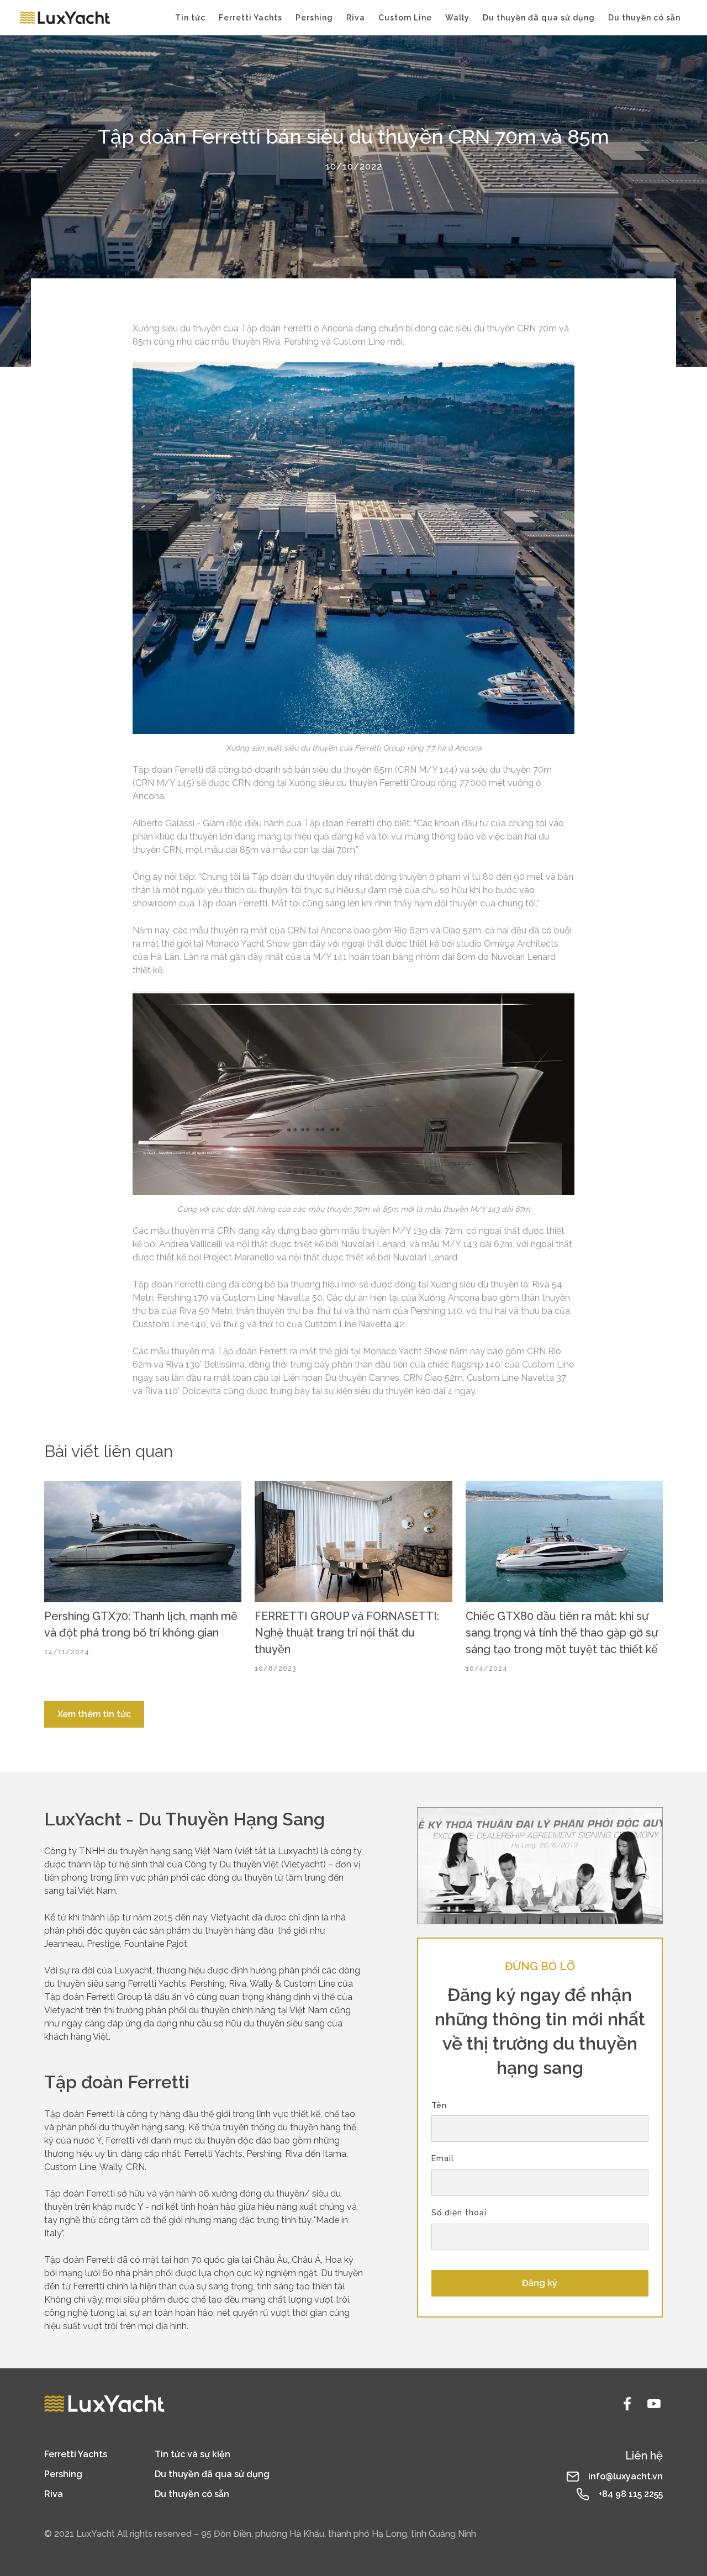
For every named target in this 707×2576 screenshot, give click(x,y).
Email (443, 2158)
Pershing (314, 18)
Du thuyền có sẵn (644, 18)
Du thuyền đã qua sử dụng (539, 18)
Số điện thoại (459, 2213)
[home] (65, 18)
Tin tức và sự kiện (192, 2454)
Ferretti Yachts (250, 18)
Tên (439, 2105)
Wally (457, 18)
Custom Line (405, 18)
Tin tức (190, 18)
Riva (356, 18)
